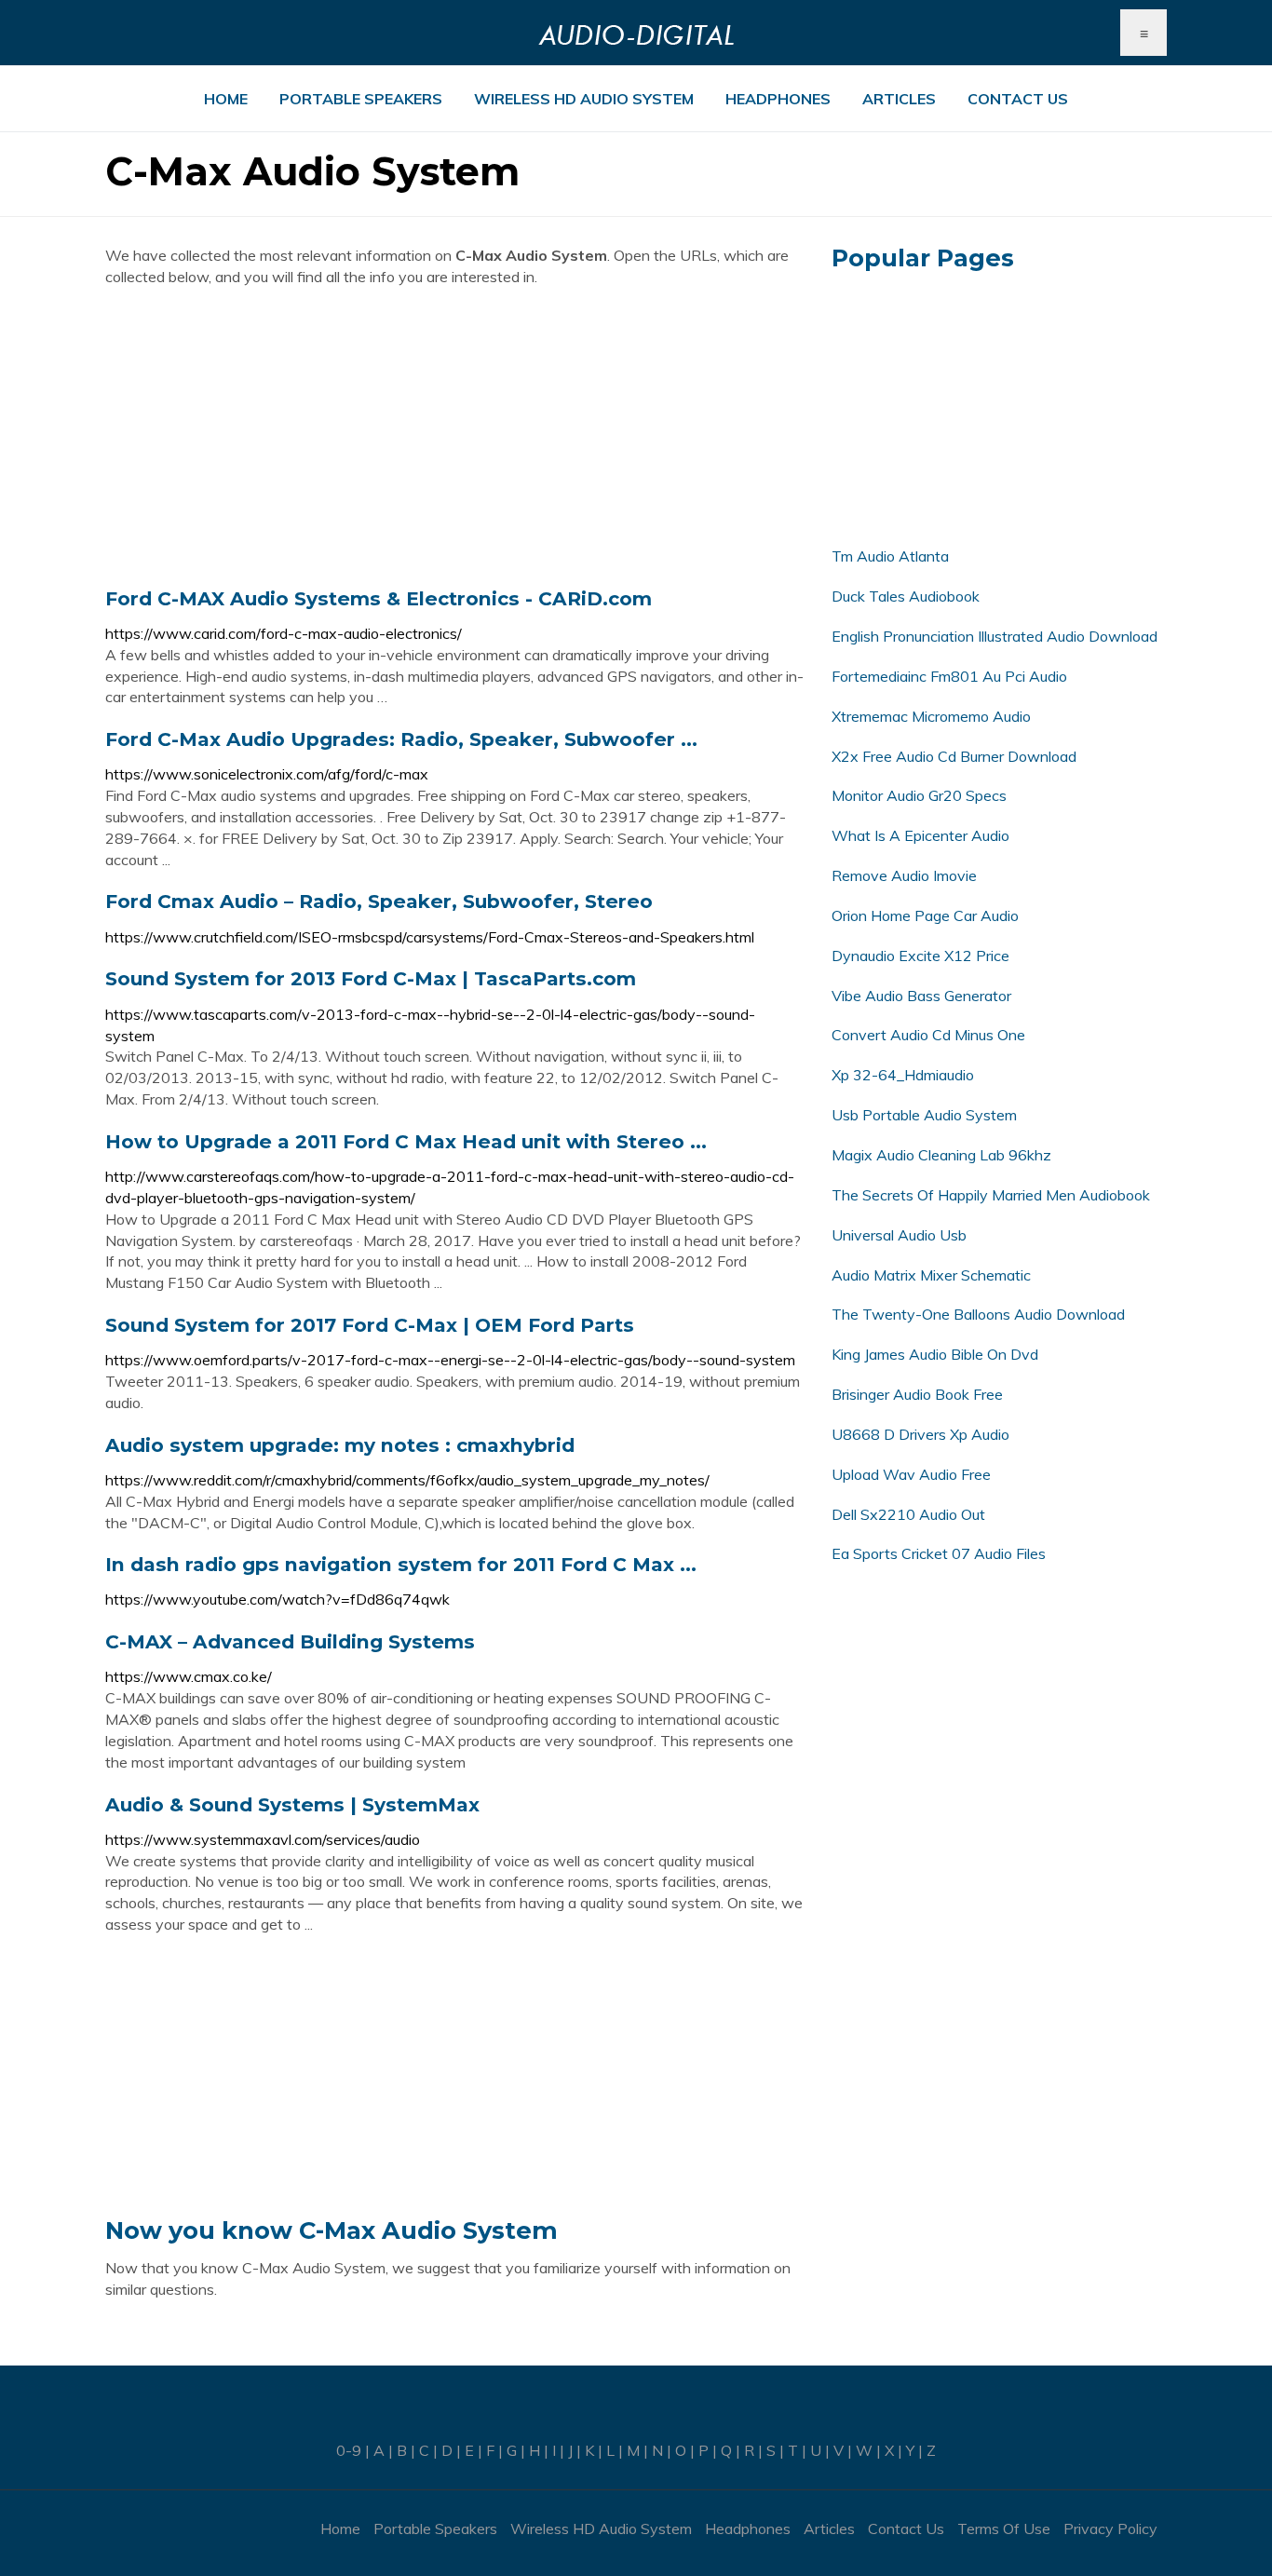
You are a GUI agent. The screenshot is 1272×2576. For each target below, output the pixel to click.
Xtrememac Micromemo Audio (931, 716)
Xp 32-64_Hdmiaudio (903, 1075)
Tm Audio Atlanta (890, 556)
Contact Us (1018, 99)
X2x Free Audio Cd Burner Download (954, 756)
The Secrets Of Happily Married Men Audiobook (991, 1195)
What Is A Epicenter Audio (920, 835)
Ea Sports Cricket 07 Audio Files (939, 1553)
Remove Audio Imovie (904, 875)
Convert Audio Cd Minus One (928, 1035)
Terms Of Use (1004, 2529)
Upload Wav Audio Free (911, 1474)
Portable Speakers (361, 99)
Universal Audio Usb (899, 1235)
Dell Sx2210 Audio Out (908, 1514)
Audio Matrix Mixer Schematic (931, 1275)
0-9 (349, 2450)
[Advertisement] (454, 437)
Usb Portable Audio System (924, 1115)
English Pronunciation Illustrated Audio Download (995, 636)
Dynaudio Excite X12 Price (920, 956)
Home (226, 99)
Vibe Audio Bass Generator (921, 996)
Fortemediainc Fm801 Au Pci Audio (949, 676)
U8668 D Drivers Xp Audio (920, 1434)
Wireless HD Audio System (584, 99)
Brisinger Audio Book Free (917, 1394)
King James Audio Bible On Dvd (935, 1354)
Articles (899, 99)
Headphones (778, 99)
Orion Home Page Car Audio (925, 915)
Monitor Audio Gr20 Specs (919, 795)
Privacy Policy (1110, 2529)
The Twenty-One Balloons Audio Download (978, 1314)
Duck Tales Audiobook (906, 596)
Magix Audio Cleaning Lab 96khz (941, 1155)
